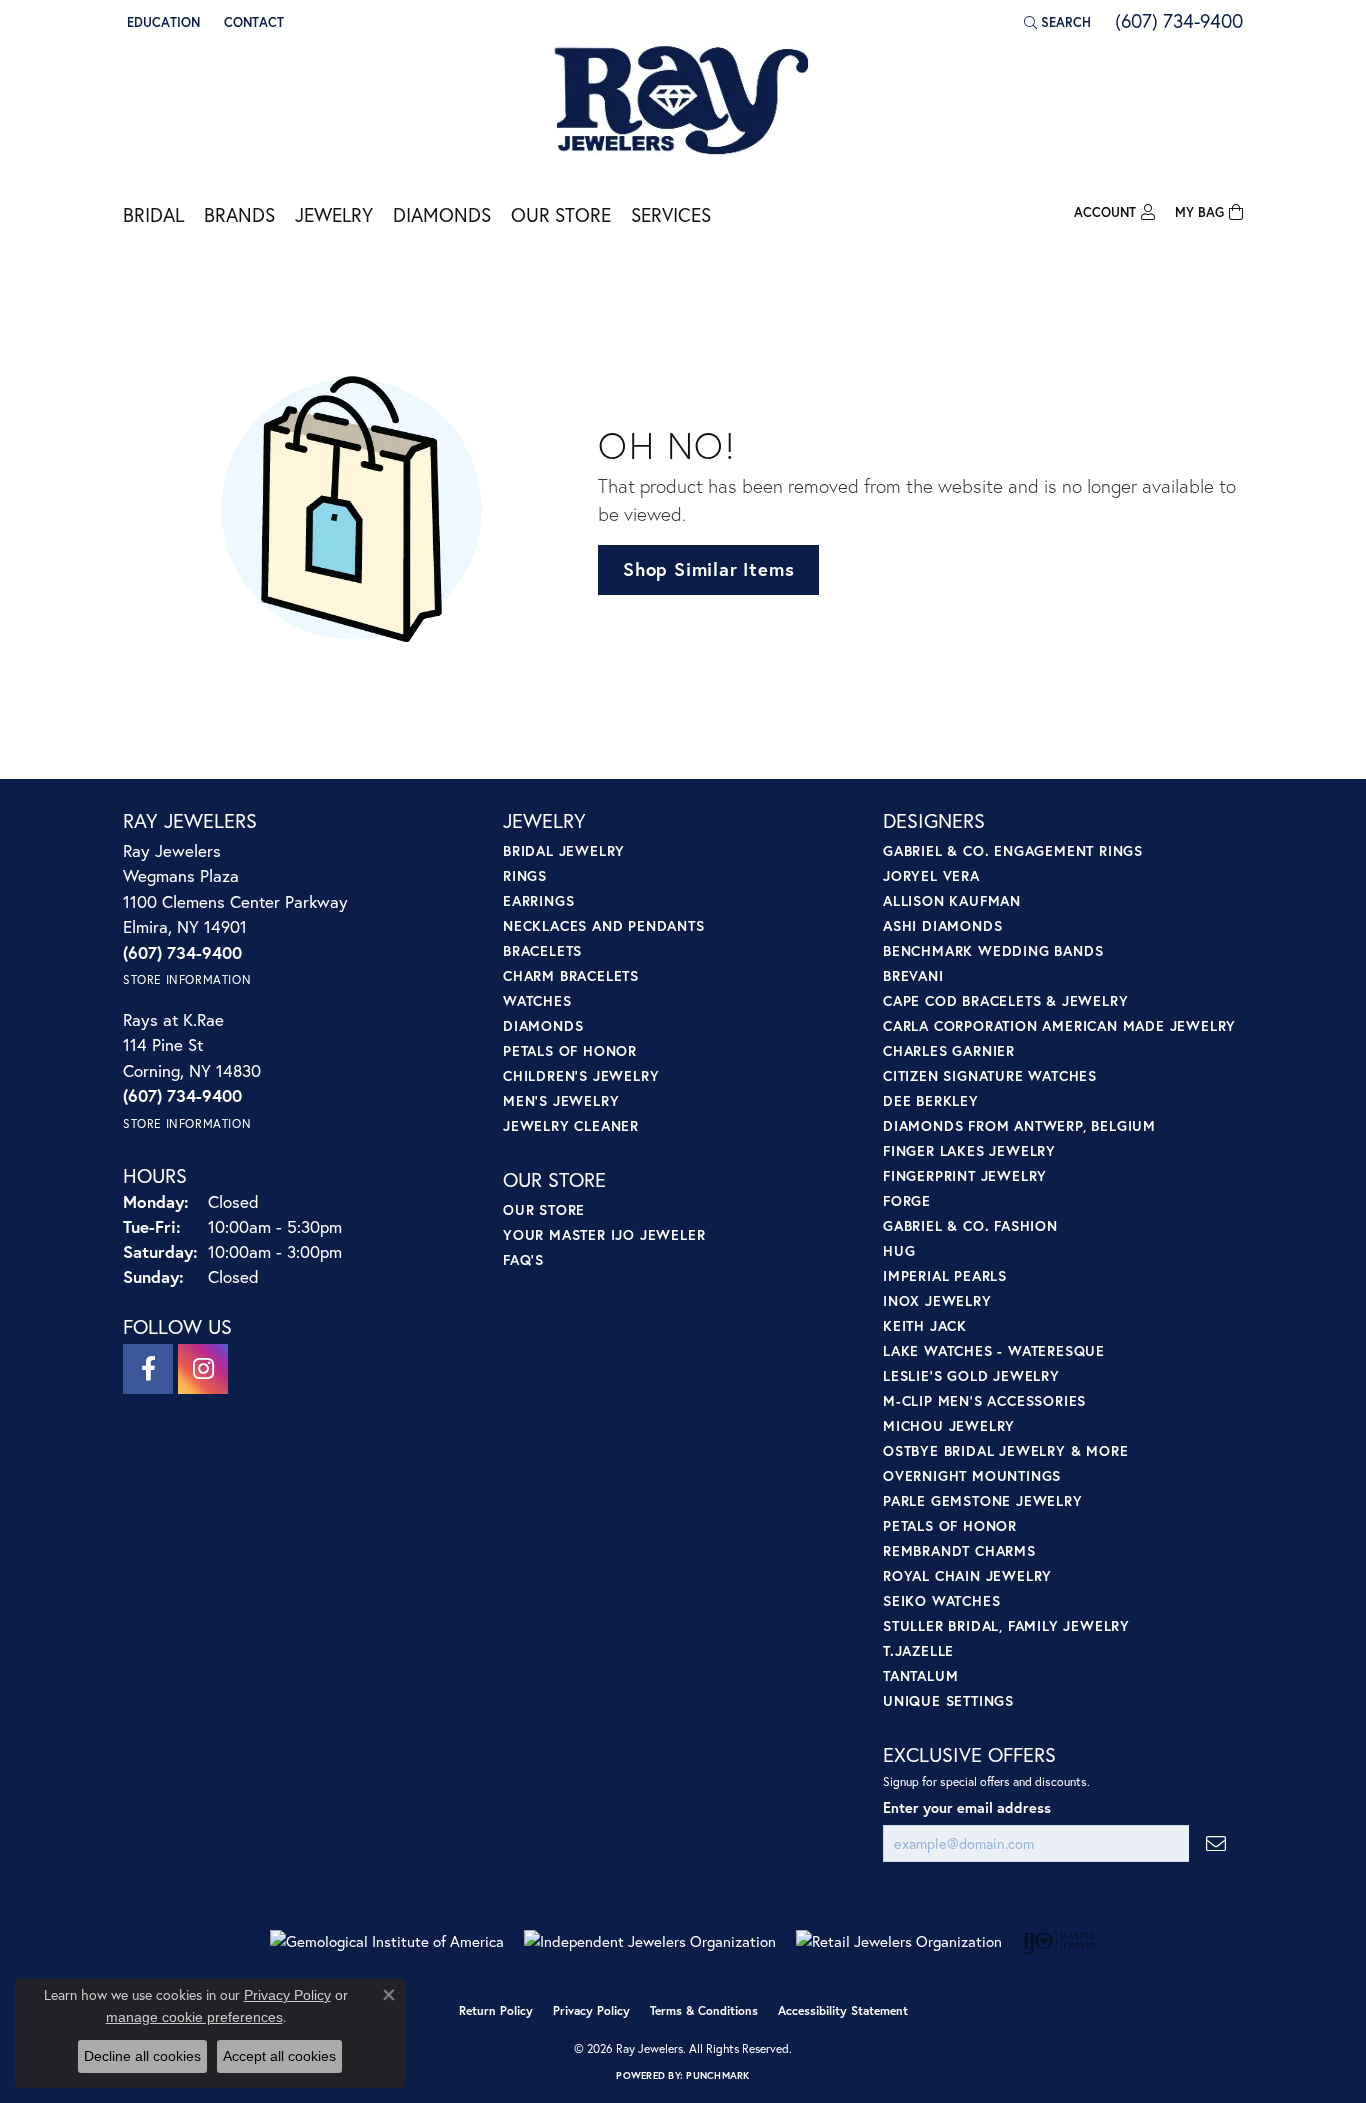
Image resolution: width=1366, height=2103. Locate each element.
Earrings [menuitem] (538, 900)
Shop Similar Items (708, 569)
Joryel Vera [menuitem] (931, 875)
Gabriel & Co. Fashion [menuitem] (970, 1225)
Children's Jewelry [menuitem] (581, 1075)
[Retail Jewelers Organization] (899, 1941)
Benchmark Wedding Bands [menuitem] (993, 950)
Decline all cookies (142, 2056)
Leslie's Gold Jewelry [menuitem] (971, 1375)
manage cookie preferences (194, 2017)
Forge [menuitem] (907, 1200)
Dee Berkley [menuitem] (931, 1100)
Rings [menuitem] (525, 875)
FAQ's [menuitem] (523, 1259)
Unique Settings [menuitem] (948, 1700)
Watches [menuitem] (537, 1000)
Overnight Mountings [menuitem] (972, 1475)
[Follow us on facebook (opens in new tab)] (148, 1369)
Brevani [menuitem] (913, 975)
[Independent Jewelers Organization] (650, 1941)
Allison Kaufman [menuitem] (952, 900)
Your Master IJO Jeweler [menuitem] (604, 1234)
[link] (252, 22)
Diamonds (442, 214)
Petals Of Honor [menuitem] (950, 1525)
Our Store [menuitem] (544, 1209)
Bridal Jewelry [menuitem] (564, 850)
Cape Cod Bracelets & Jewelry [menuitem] (1005, 1000)
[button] (161, 22)
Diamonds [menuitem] (543, 1025)
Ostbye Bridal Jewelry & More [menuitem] (1005, 1450)
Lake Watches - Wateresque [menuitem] (994, 1350)
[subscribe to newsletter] (1216, 1843)
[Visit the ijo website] (1059, 1942)
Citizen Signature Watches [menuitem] (990, 1075)
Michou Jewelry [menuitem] (949, 1425)
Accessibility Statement (843, 2010)
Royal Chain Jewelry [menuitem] (967, 1575)
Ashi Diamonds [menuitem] (942, 925)
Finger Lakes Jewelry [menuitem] (969, 1150)
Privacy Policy (591, 2010)
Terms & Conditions (704, 2010)
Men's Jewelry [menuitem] (561, 1100)
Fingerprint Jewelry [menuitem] (965, 1175)
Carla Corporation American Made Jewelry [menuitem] (1059, 1025)
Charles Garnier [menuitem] (949, 1050)
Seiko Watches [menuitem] (941, 1600)
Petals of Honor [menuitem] (570, 1050)
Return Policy (496, 2010)
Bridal (153, 214)
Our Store (561, 214)
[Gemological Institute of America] (387, 1941)
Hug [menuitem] (899, 1250)
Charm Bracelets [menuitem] (571, 975)
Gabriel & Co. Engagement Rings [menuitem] (1013, 850)
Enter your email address (967, 1807)
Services (671, 214)
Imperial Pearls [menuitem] (945, 1275)
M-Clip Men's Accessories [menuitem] (984, 1400)
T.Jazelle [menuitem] (918, 1650)
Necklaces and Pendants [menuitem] (604, 925)
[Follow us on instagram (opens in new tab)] (203, 1369)
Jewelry (334, 214)
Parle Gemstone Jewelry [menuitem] (983, 1500)
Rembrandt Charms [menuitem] (959, 1550)
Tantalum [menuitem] (920, 1675)
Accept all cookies (279, 2056)
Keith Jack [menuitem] (925, 1325)
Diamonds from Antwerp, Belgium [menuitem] (1019, 1125)
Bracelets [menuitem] (542, 950)
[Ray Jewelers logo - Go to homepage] (683, 102)
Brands (239, 214)
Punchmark (717, 2075)
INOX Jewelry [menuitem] (937, 1300)
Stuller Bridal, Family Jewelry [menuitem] (1006, 1625)
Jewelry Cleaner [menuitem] (571, 1125)
